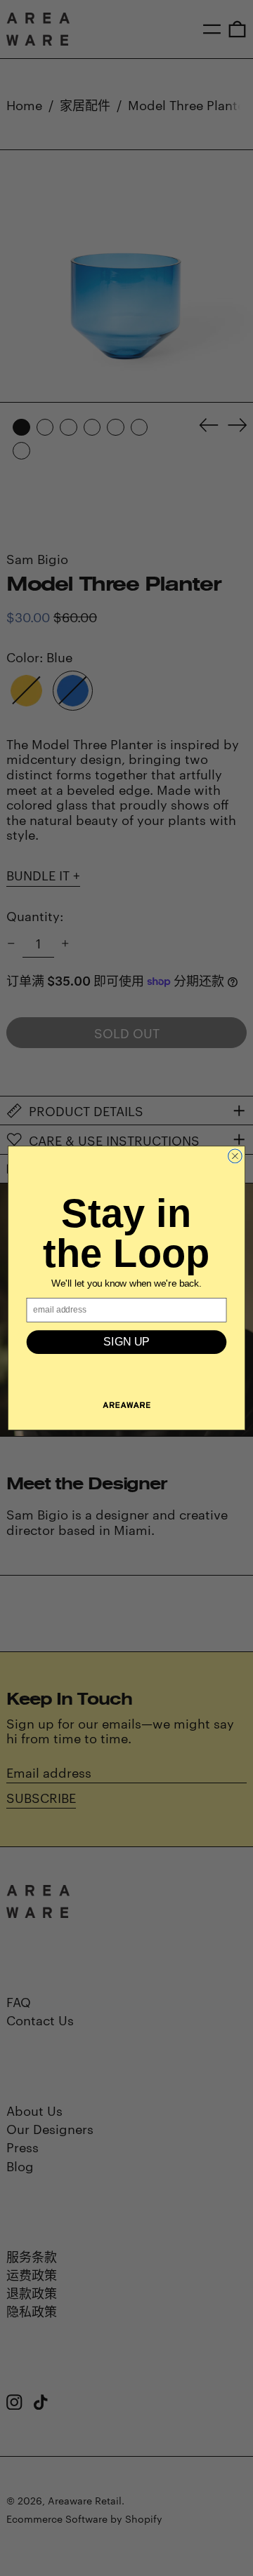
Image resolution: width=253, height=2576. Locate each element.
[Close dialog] (235, 1156)
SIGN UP (126, 1342)
